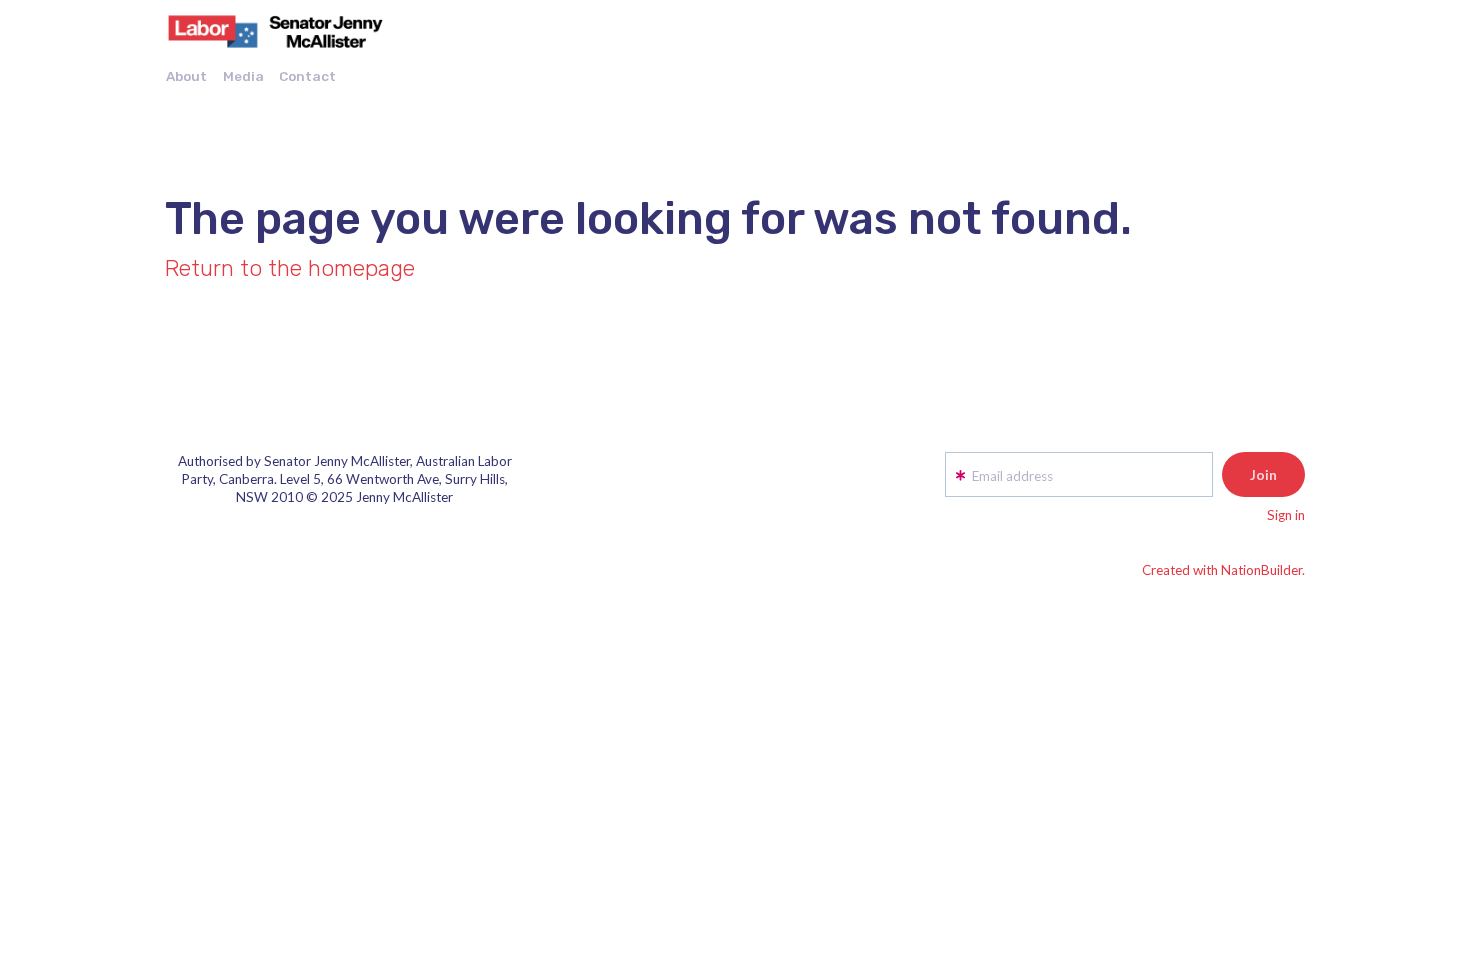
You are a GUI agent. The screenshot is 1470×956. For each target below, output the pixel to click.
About (186, 76)
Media (243, 76)
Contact (307, 76)
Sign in (1286, 515)
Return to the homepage (290, 268)
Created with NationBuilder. (1223, 570)
